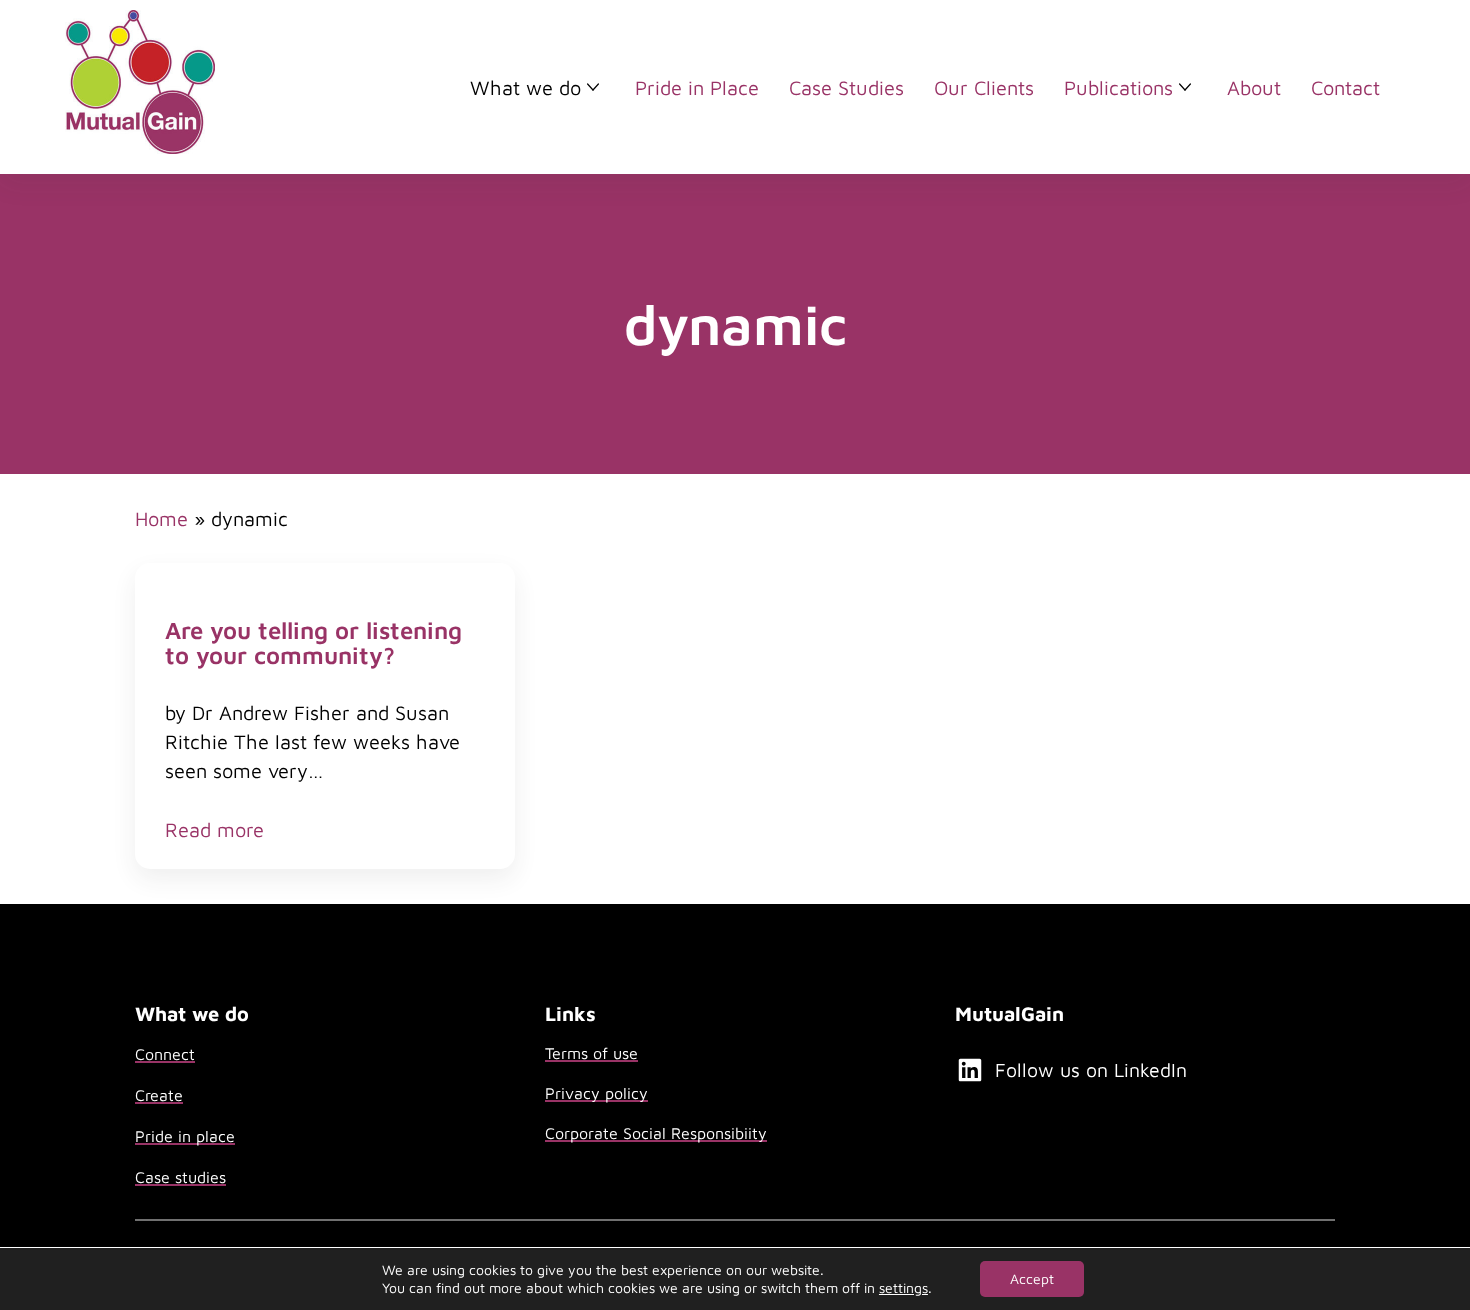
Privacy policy (596, 1093)
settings (903, 1287)
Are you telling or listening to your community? (313, 643)
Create (159, 1095)
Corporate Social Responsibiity (656, 1133)
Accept (1032, 1278)
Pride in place (185, 1136)
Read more (214, 830)
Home (161, 518)
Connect (165, 1054)
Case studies (180, 1177)
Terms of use (591, 1053)
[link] (325, 716)
